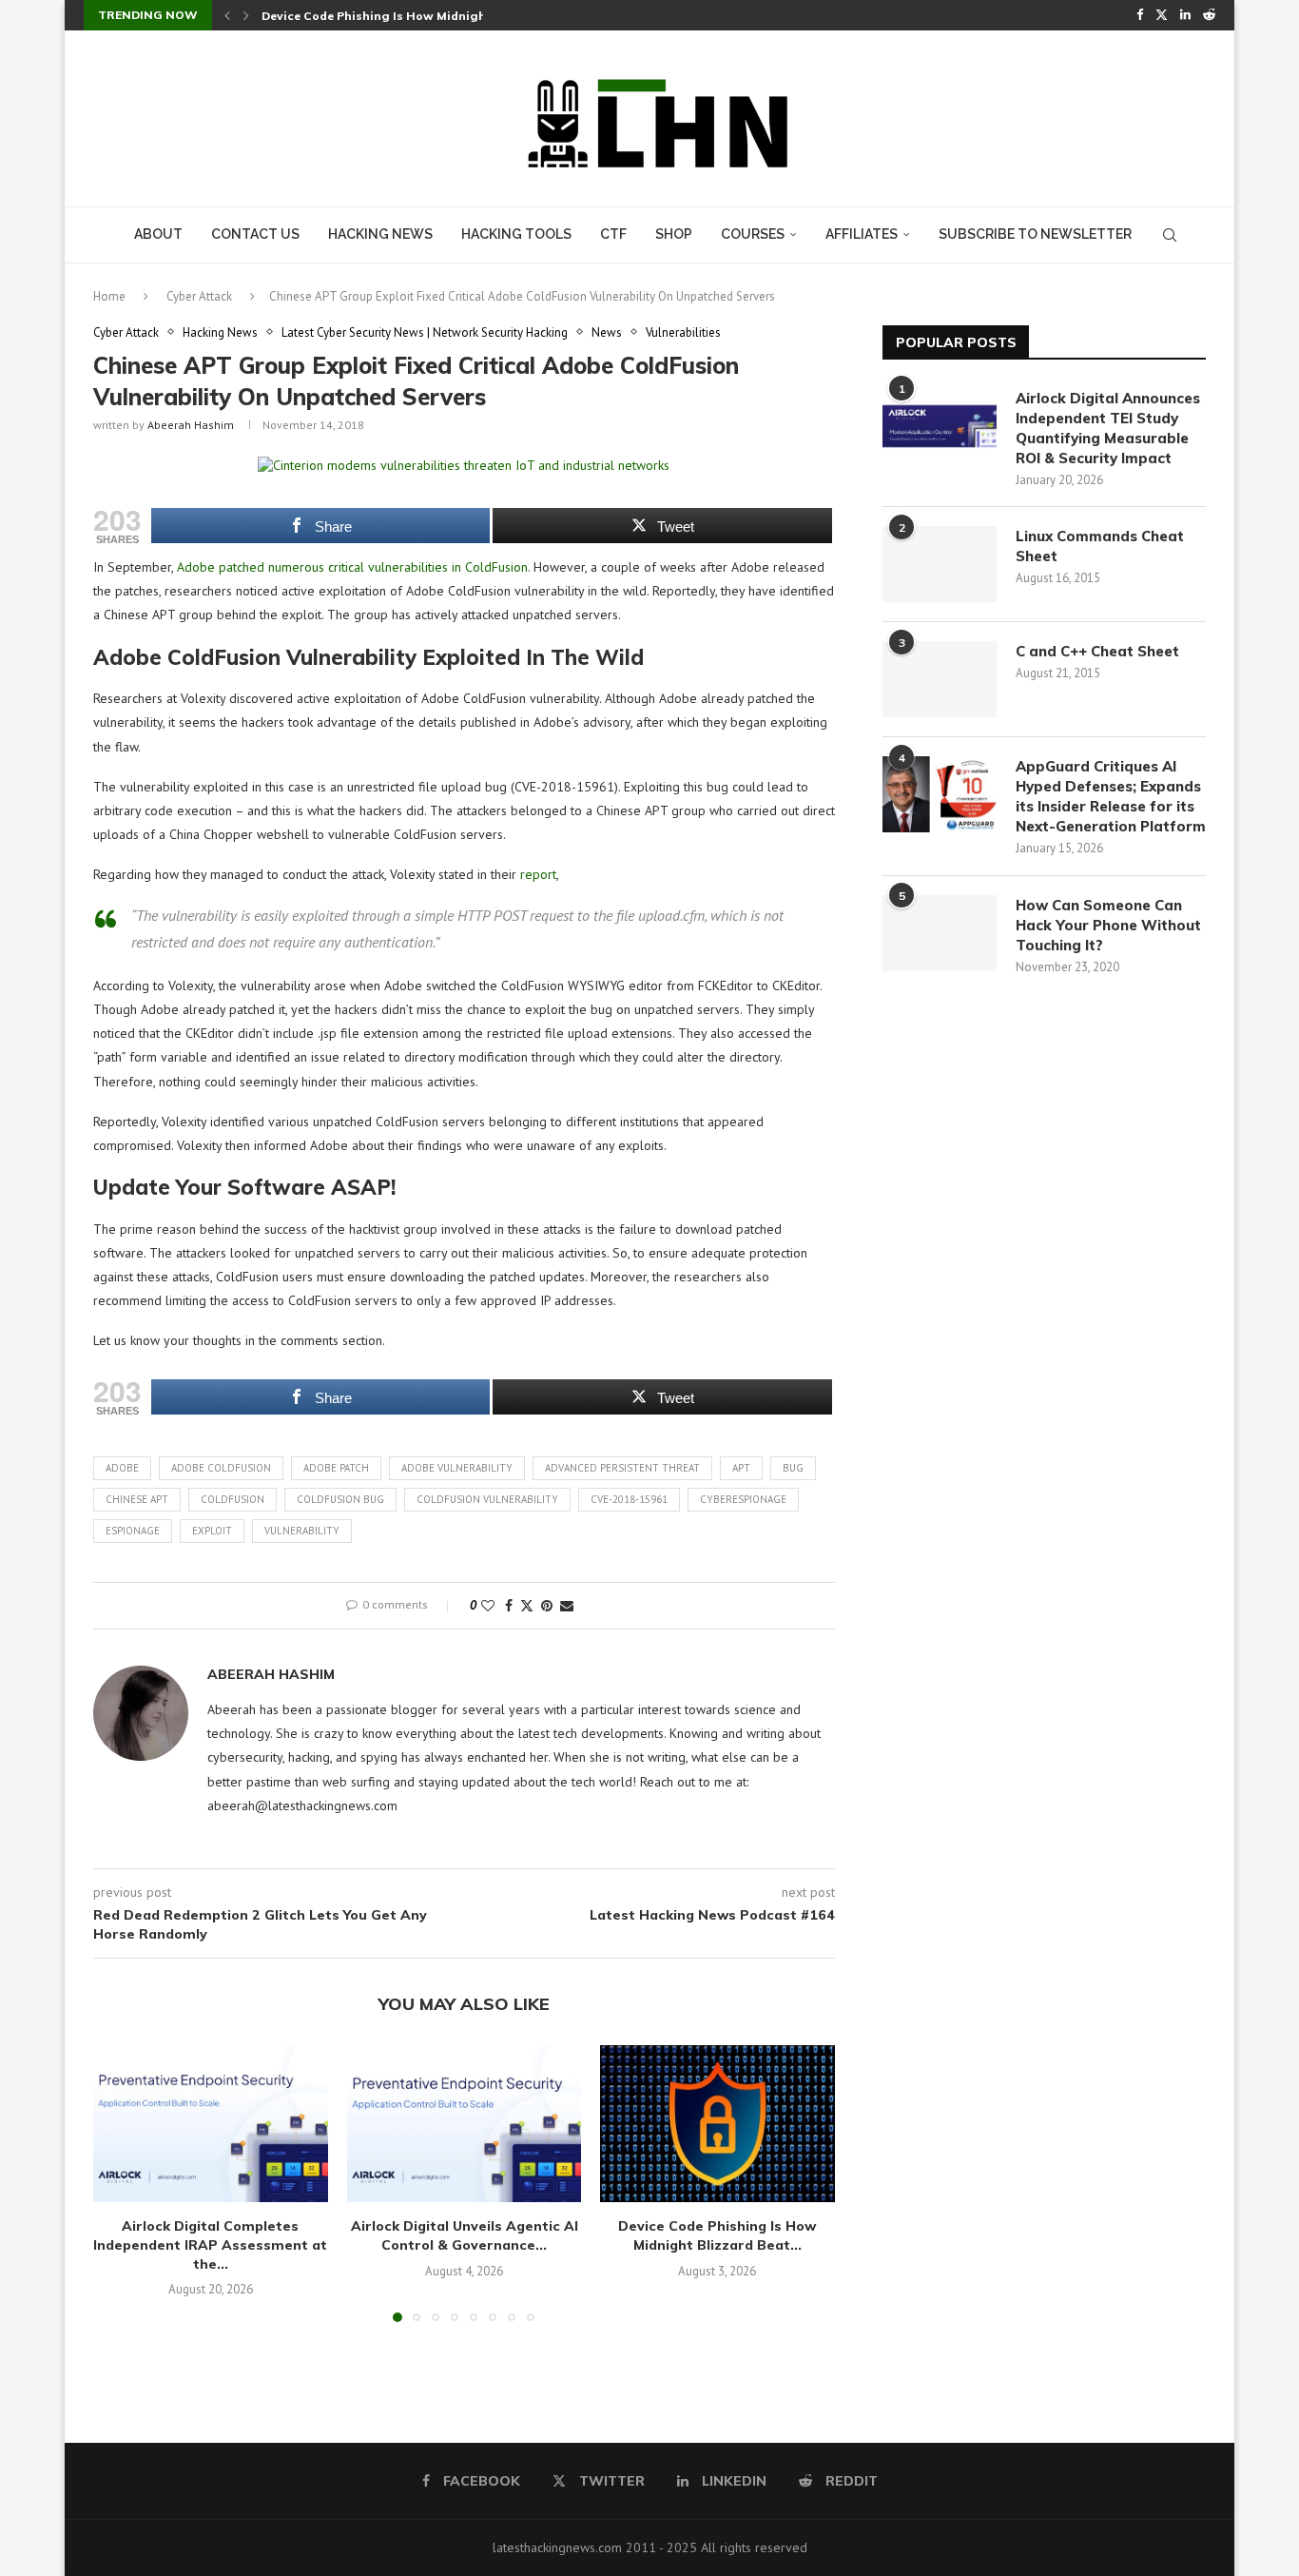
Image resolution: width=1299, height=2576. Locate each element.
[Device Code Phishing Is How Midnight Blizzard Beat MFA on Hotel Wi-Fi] (717, 2123)
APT (741, 1468)
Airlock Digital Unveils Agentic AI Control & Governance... (464, 2235)
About (158, 234)
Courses (753, 234)
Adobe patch (336, 1468)
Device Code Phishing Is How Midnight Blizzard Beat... (718, 2235)
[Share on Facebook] (509, 1606)
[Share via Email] (567, 1606)
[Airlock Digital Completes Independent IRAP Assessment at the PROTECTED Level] (211, 2123)
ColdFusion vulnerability (487, 1499)
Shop (674, 234)
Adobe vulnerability (457, 1468)
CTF (613, 234)
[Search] (1170, 235)
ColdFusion (233, 1499)
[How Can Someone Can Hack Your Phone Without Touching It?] (940, 933)
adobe (122, 1468)
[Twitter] (1162, 15)
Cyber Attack (199, 296)
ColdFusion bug (340, 1499)
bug (793, 1468)
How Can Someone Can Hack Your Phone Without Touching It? (1108, 925)
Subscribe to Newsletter (1035, 234)
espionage (133, 1531)
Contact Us (255, 234)
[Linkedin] (1185, 15)
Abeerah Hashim (191, 425)
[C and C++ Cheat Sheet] (940, 679)
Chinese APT (137, 1499)
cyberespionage (743, 1499)
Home (109, 296)
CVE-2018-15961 (629, 1499)
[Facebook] (1140, 15)
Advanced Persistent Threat (622, 1468)
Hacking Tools (516, 234)
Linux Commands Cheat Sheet (1100, 546)
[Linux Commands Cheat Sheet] (940, 564)
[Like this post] (488, 1606)
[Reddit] (1209, 15)
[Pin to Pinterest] (547, 1606)
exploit (212, 1531)
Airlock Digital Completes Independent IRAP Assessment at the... (210, 2244)
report (538, 874)
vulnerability (302, 1531)
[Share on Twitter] (527, 1606)
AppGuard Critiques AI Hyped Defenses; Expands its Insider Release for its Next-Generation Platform (1111, 796)
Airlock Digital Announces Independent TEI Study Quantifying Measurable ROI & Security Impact (1108, 428)
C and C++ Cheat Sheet (1097, 651)
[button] (227, 15)
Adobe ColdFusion (221, 1468)
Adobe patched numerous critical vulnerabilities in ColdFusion (352, 567)
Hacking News (380, 234)
